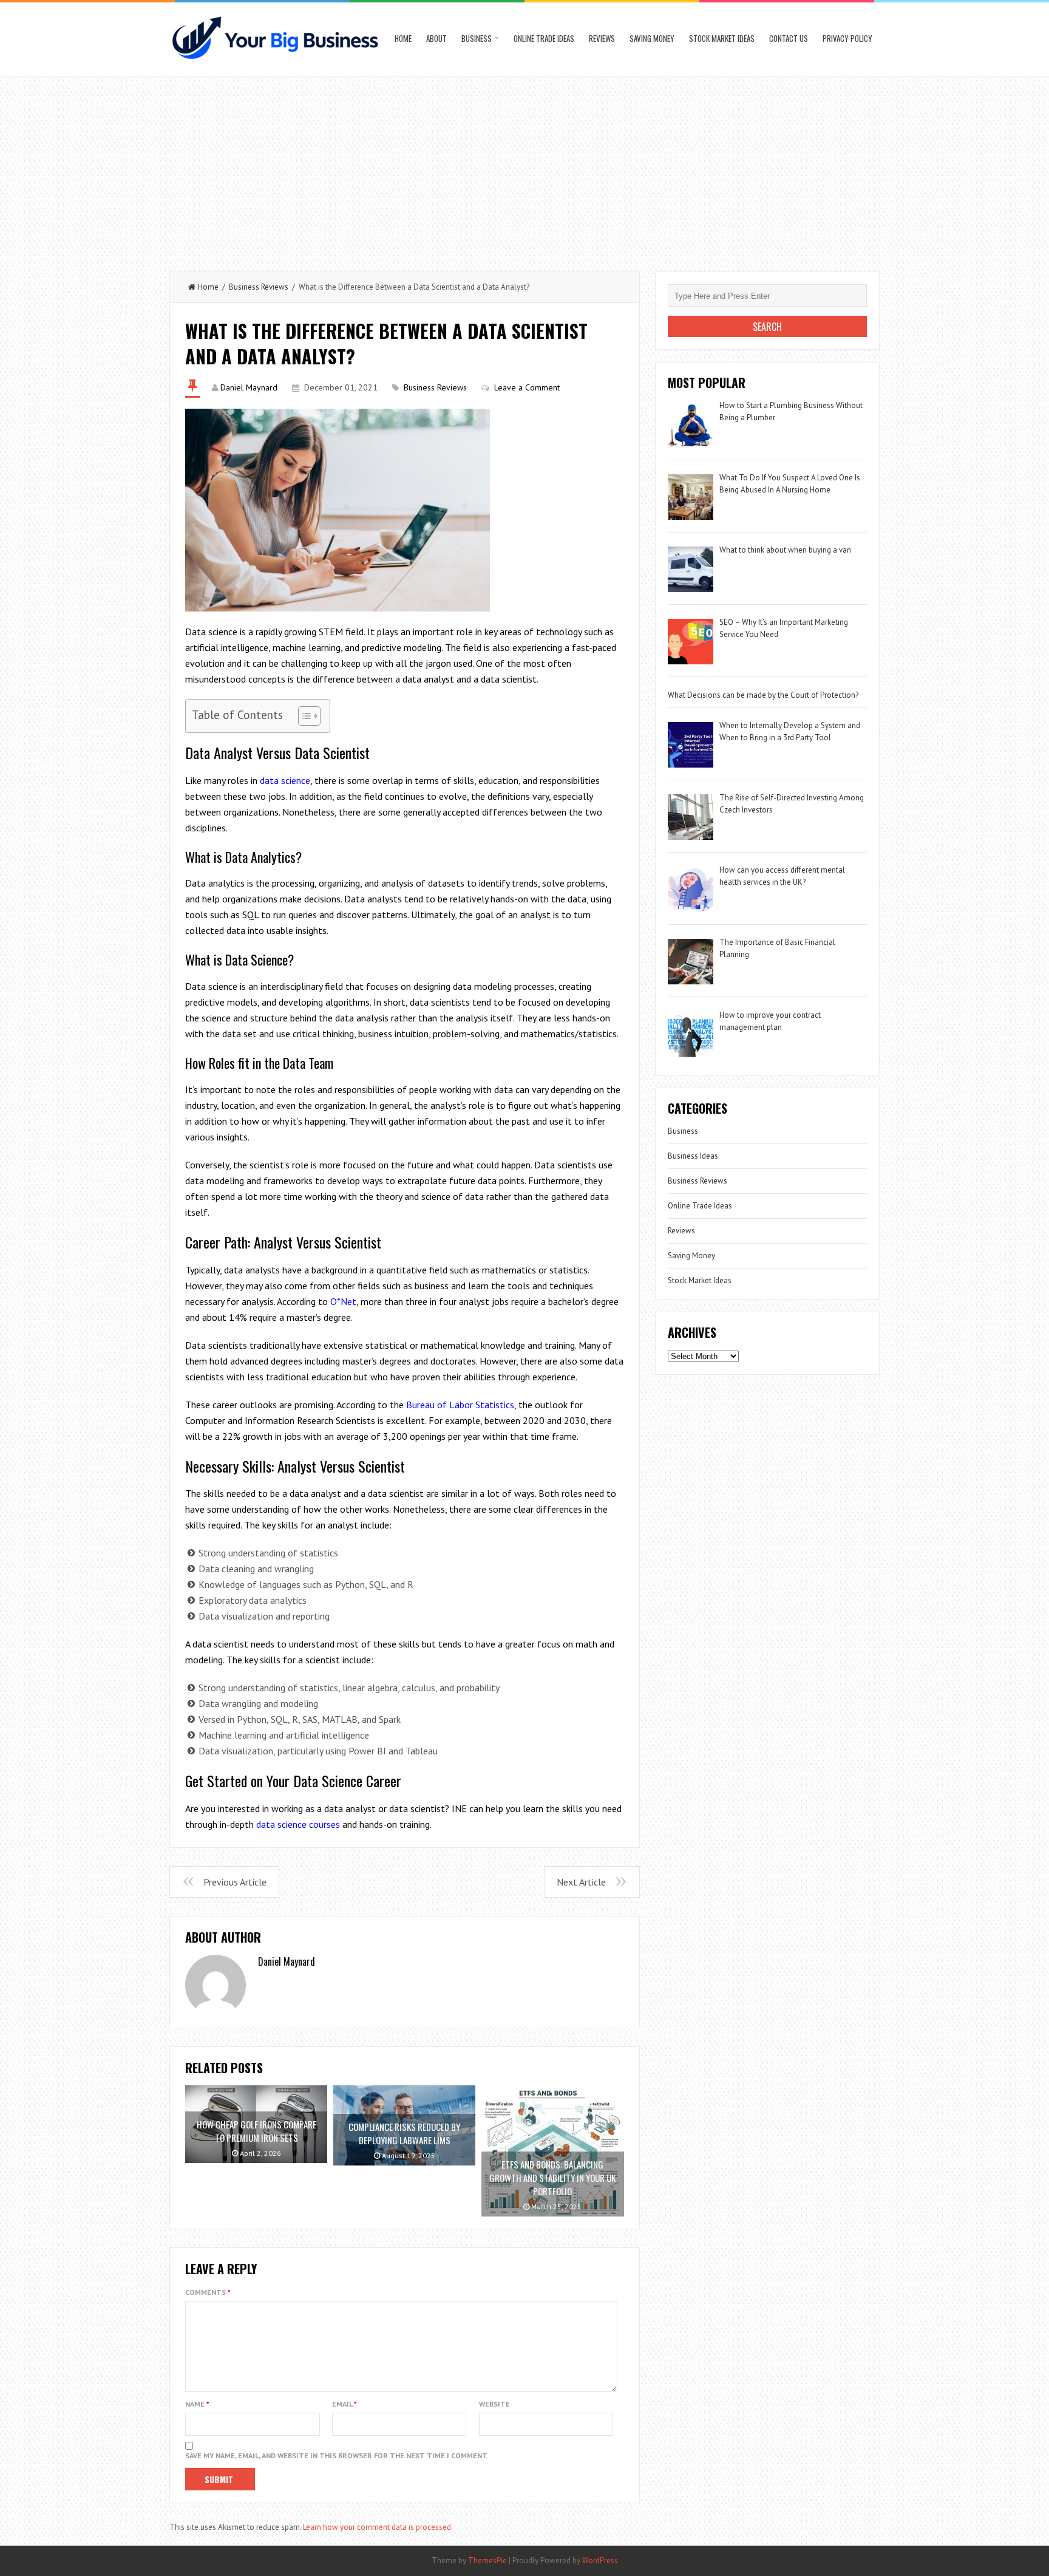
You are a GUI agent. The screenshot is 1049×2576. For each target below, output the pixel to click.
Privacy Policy (847, 38)
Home (403, 38)
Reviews (602, 38)
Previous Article (235, 1882)
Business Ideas (693, 1156)
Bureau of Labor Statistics (460, 1405)
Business (477, 38)
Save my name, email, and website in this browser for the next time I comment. (337, 2455)
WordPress (600, 2561)
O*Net (343, 1301)
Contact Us (789, 38)
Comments (208, 2292)
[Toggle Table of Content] (303, 716)
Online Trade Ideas (544, 38)
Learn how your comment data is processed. (378, 2527)
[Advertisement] (524, 168)
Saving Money (652, 38)
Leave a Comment (527, 387)
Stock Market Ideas (722, 38)
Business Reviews (259, 287)
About (436, 38)
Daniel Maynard (249, 387)
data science (285, 780)
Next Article (581, 1882)
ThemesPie (487, 2561)
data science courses (298, 1824)
